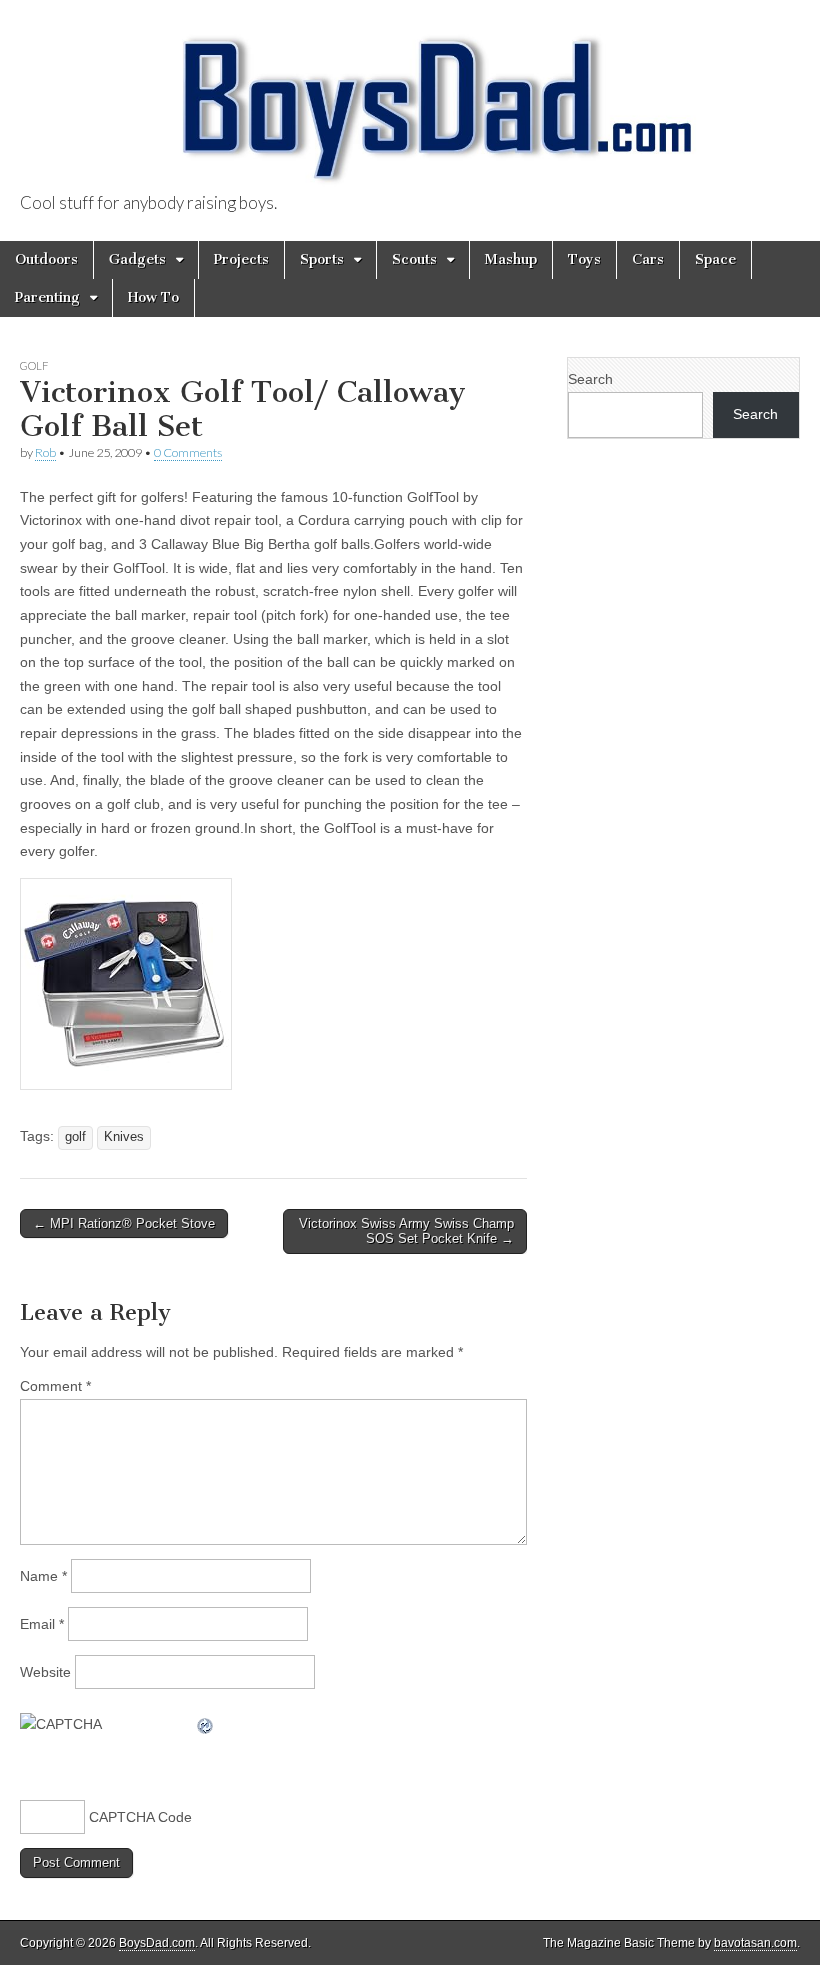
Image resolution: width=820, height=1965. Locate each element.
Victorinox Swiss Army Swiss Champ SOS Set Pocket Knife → (406, 1231)
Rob (45, 452)
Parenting (47, 297)
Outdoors (46, 259)
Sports (322, 259)
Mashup (511, 259)
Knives (124, 1137)
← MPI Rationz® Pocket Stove (124, 1223)
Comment (55, 1386)
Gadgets (137, 259)
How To (153, 297)
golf (75, 1137)
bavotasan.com (755, 1943)
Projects (241, 259)
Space (715, 259)
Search (590, 379)
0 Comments (188, 452)
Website (45, 1672)
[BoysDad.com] (410, 97)
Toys (584, 259)
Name (43, 1576)
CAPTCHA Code (140, 1817)
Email (42, 1624)
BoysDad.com (157, 1943)
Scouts (414, 259)
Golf (34, 365)
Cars (648, 259)
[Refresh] (206, 1724)
